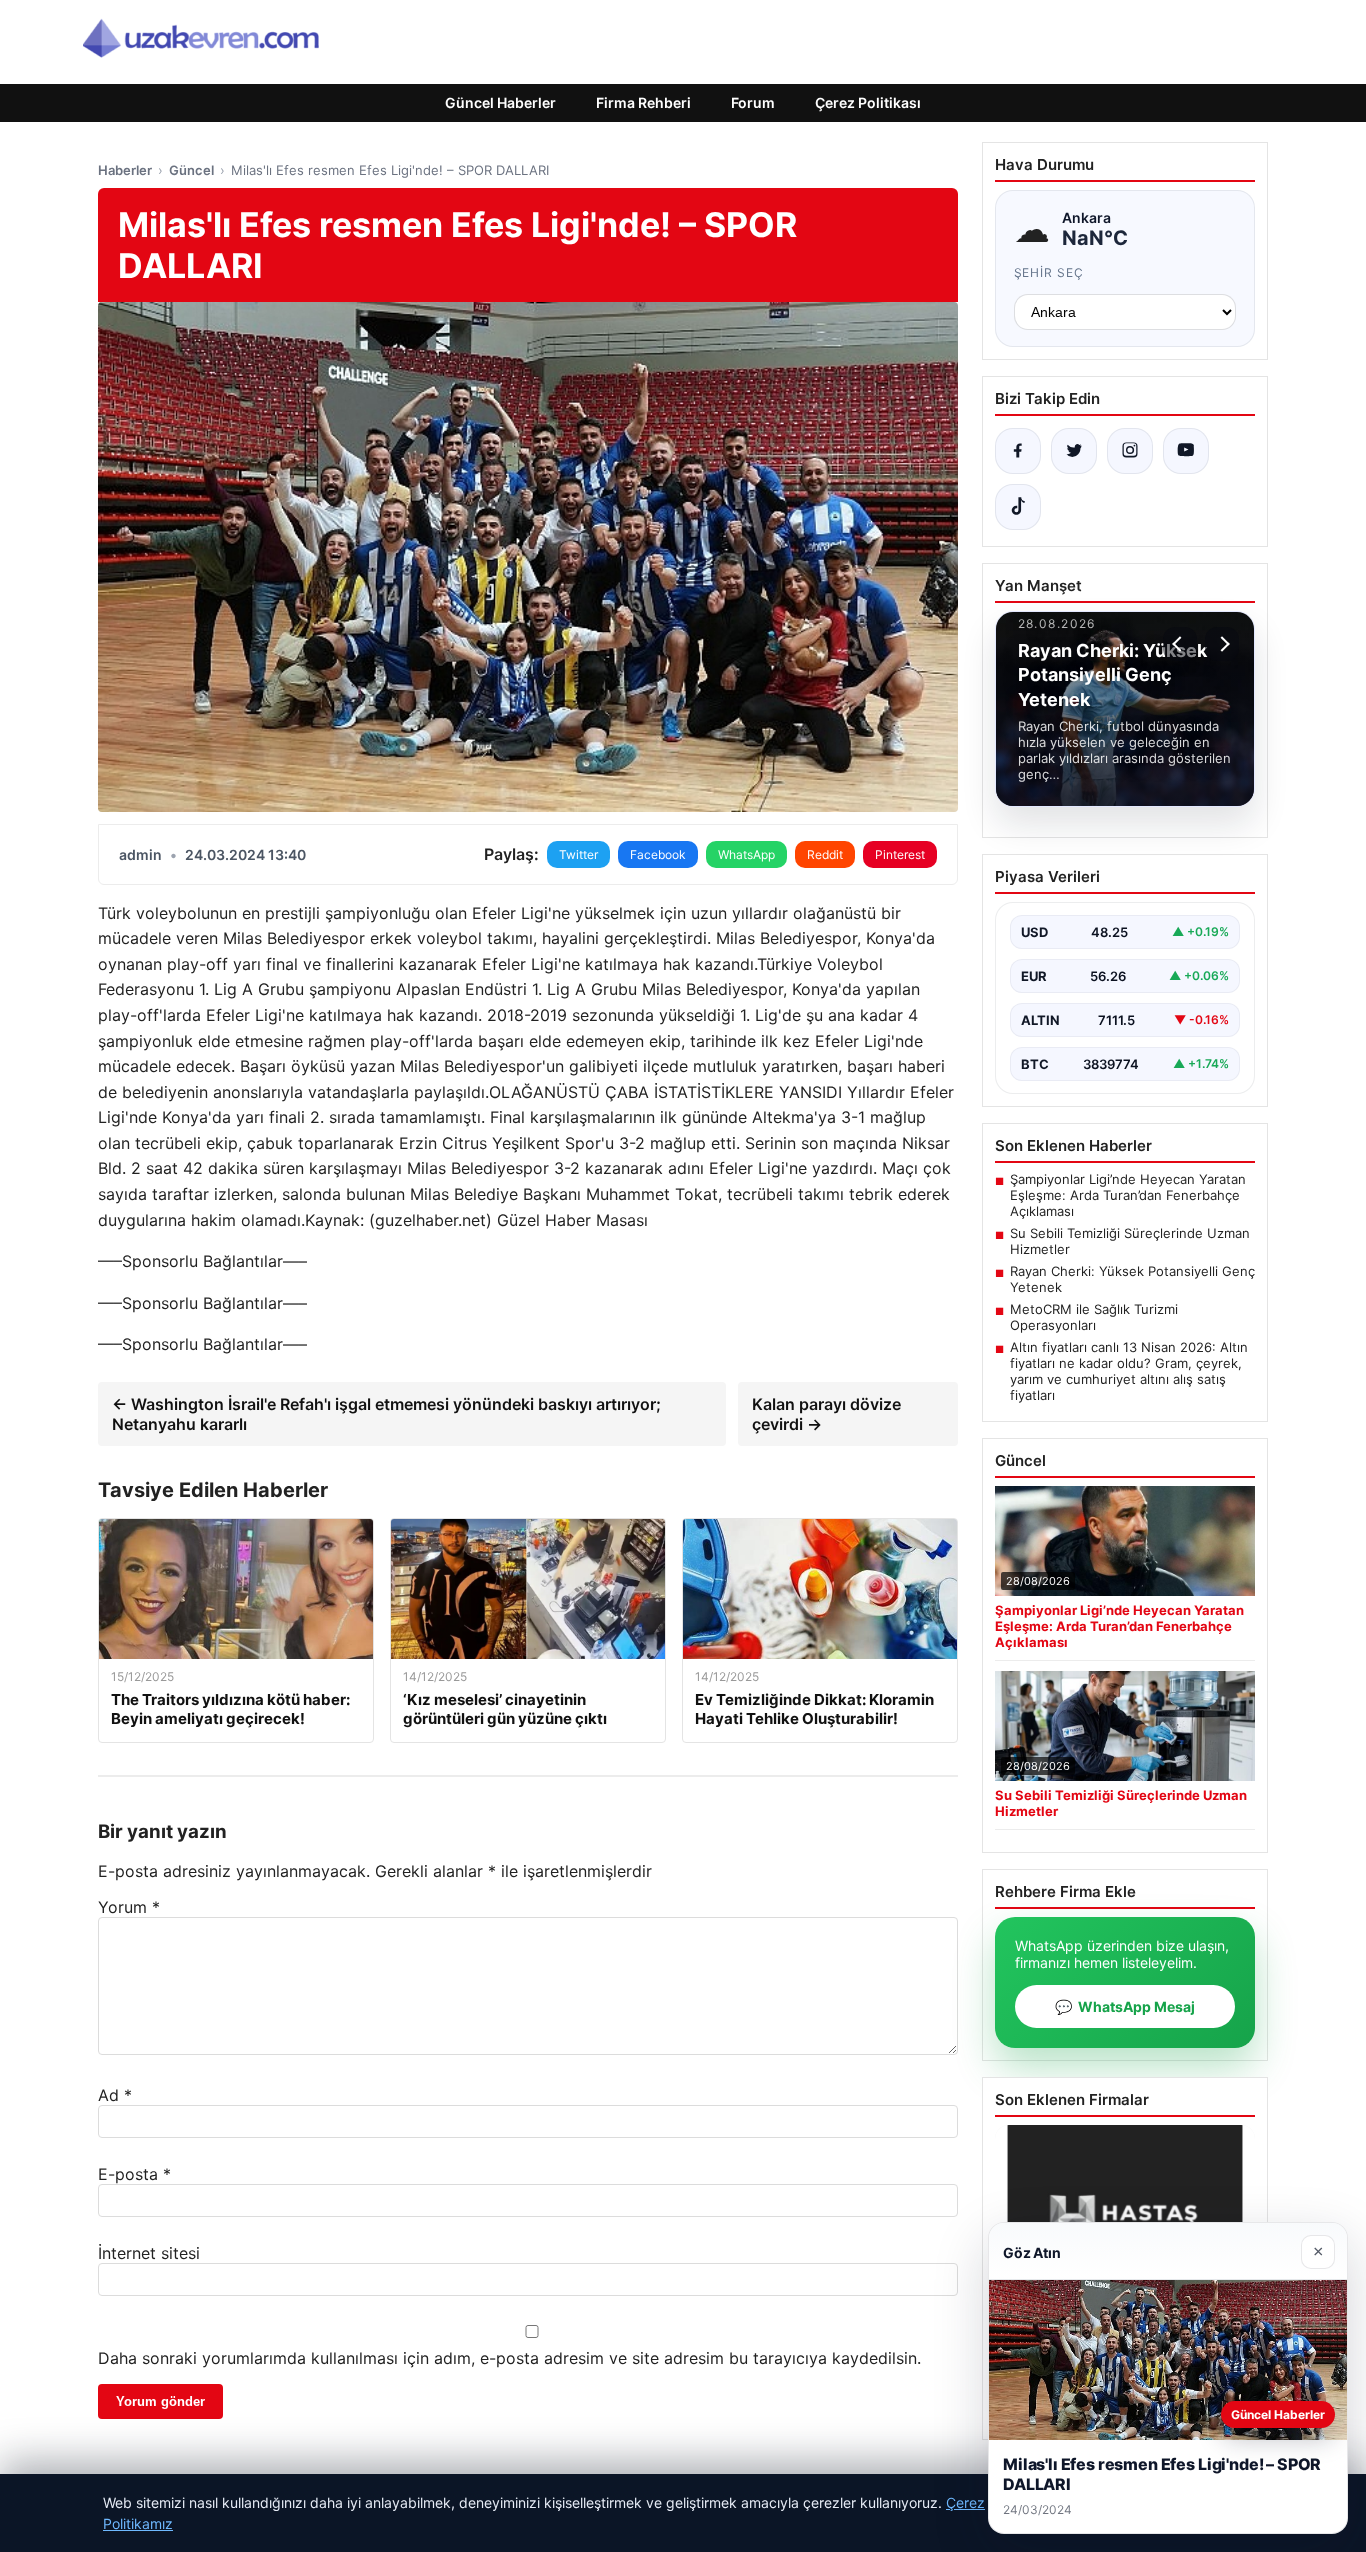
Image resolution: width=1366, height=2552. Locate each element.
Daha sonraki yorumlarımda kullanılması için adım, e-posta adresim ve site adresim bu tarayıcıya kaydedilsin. (509, 2358)
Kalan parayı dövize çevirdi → (826, 1414)
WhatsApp (746, 854)
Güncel (191, 170)
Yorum (129, 1907)
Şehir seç (1049, 272)
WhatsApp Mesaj (1125, 2006)
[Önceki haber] (1180, 644)
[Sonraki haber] (1222, 644)
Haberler (125, 170)
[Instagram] (1130, 451)
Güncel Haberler (500, 102)
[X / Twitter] (1074, 451)
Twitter (578, 854)
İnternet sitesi (149, 2253)
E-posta (134, 2174)
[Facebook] (1018, 451)
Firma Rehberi (643, 102)
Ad (115, 2095)
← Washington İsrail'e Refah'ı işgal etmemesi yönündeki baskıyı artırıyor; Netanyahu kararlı (386, 1414)
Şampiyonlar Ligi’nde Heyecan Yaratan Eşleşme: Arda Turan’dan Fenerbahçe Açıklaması (1128, 1195)
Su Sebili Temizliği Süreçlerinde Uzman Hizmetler (1130, 1241)
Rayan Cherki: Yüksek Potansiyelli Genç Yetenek (1132, 1279)
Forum (753, 102)
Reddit (825, 854)
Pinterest (900, 854)
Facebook (658, 854)
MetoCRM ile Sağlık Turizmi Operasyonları (1094, 1317)
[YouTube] (1186, 451)
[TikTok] (1018, 507)
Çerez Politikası (868, 102)
